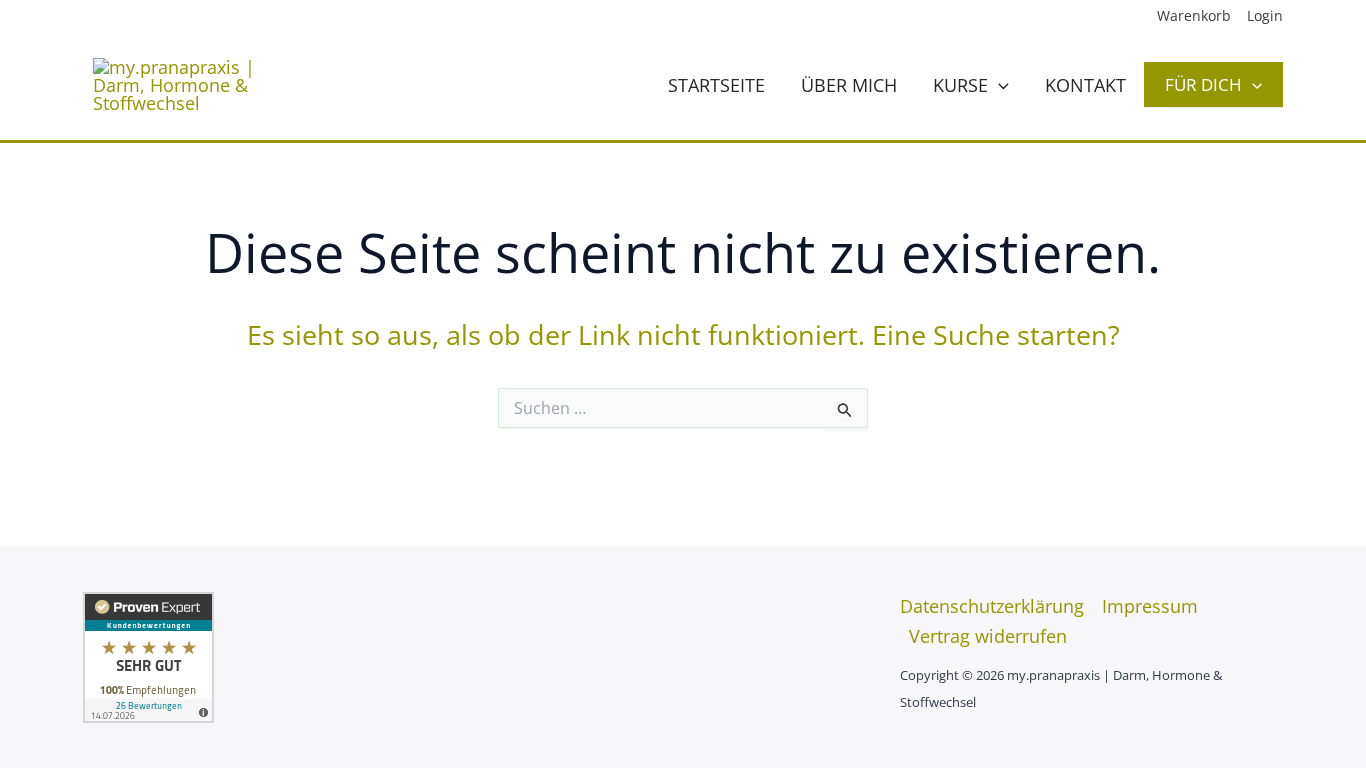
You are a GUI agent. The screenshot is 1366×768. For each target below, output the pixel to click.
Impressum (1150, 606)
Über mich (849, 85)
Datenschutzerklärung (992, 606)
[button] (998, 85)
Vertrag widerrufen (988, 636)
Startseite (716, 85)
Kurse (960, 85)
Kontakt (1085, 85)
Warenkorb (1194, 15)
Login (1265, 15)
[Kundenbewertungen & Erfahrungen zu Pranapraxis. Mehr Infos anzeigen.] (148, 655)
